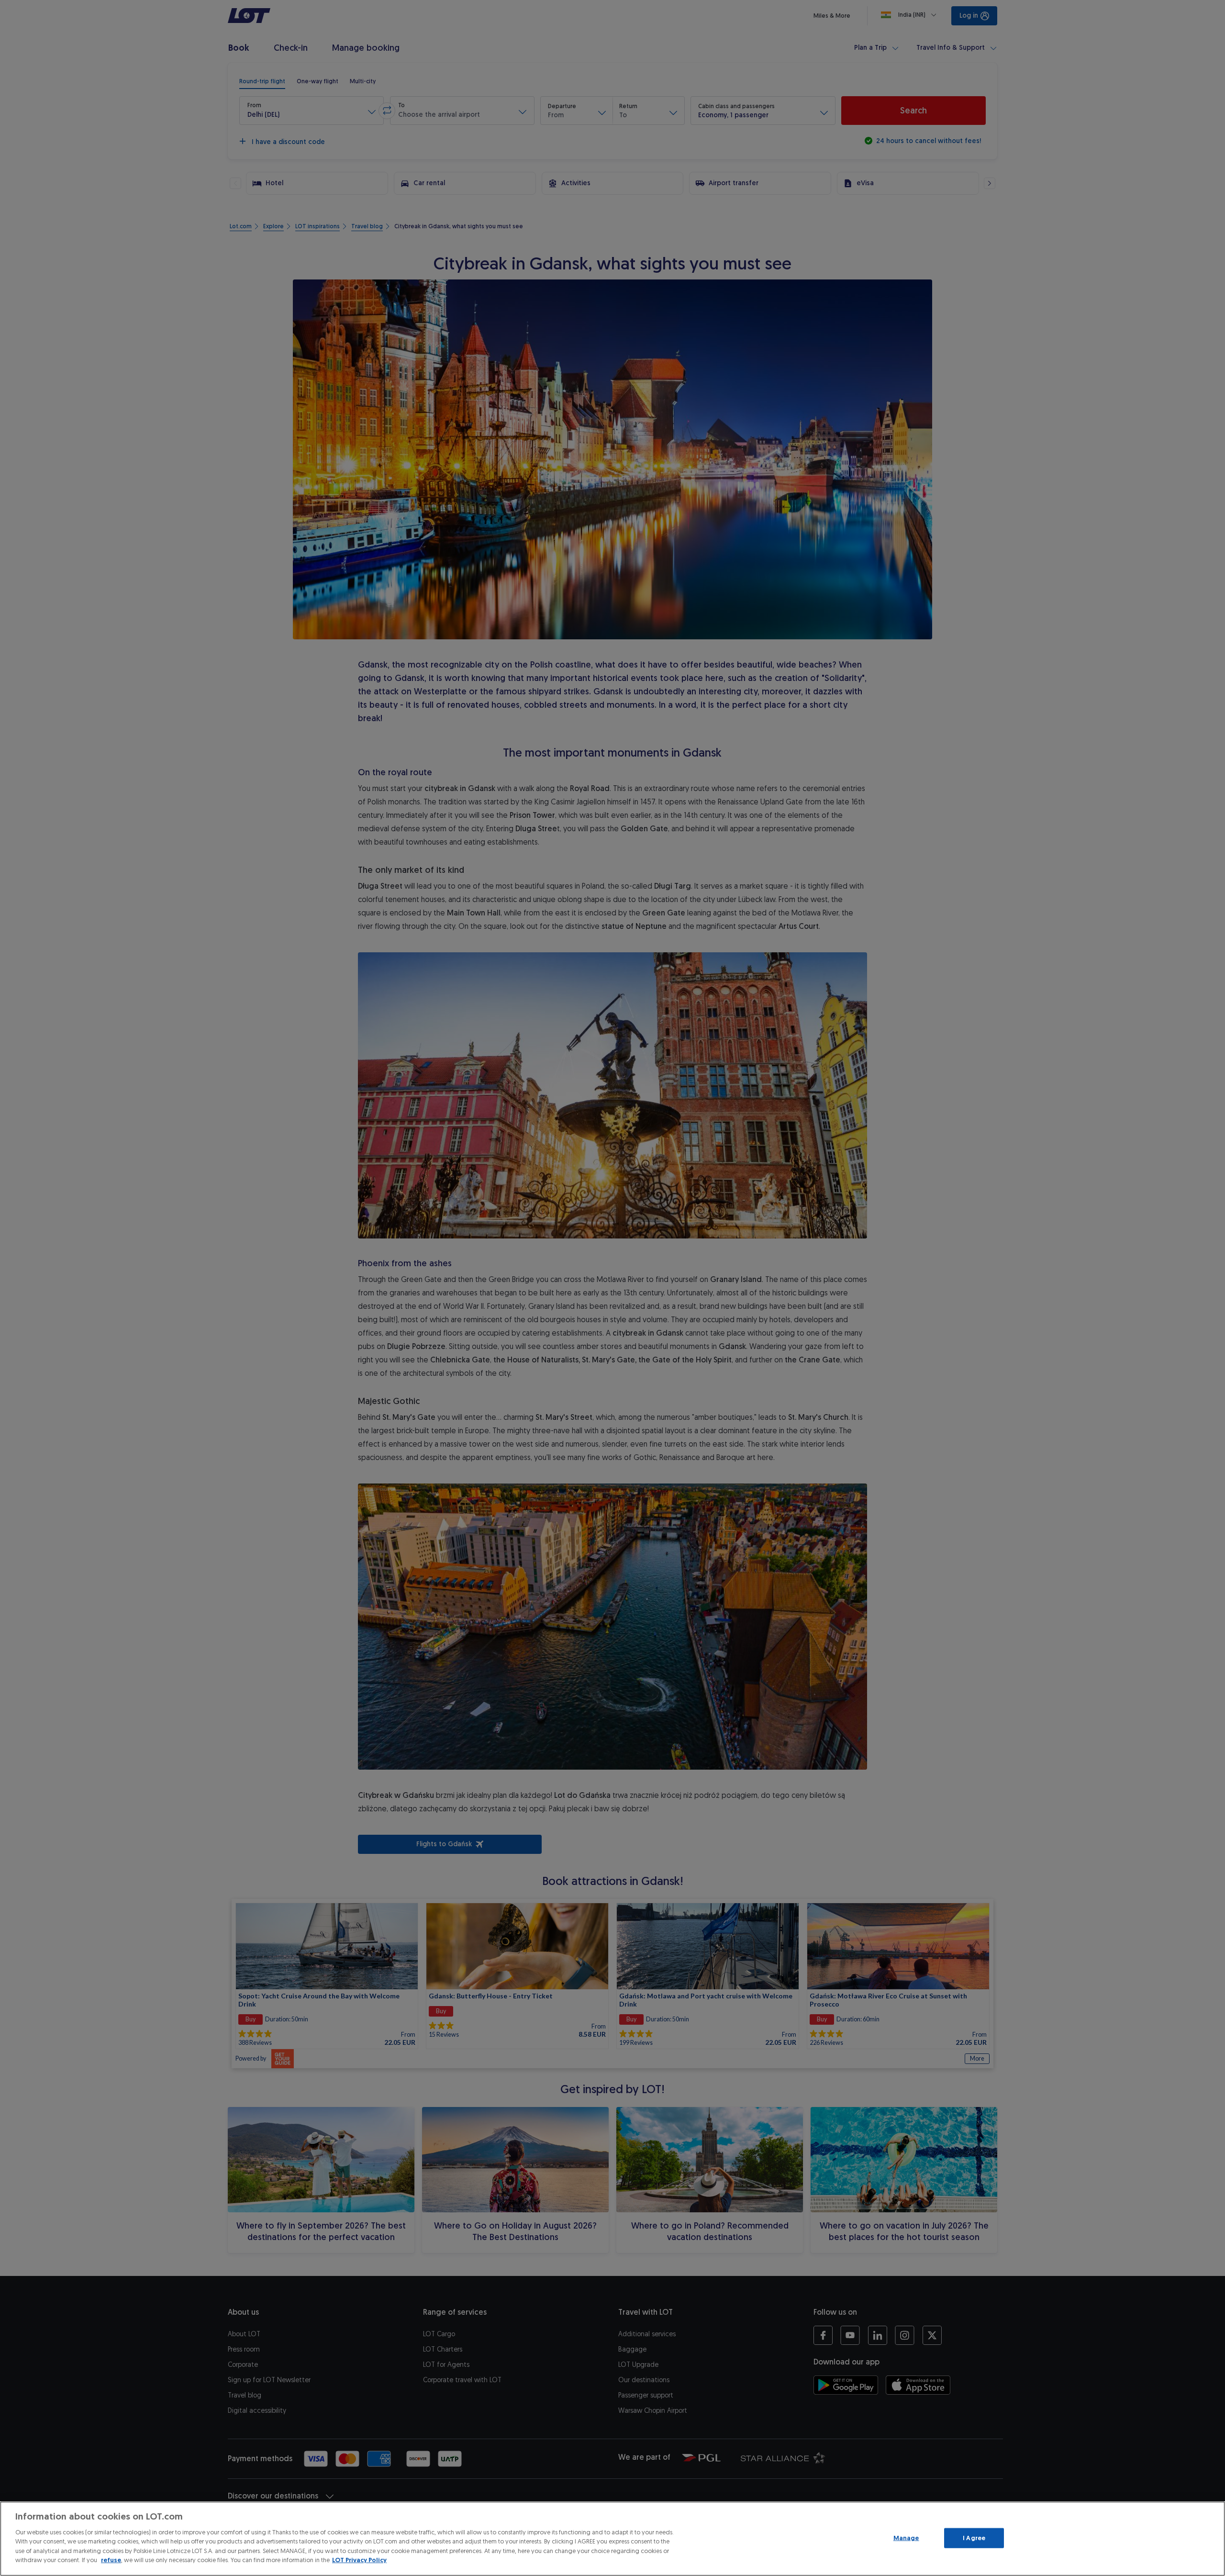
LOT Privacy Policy (359, 2560)
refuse (111, 2560)
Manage (906, 2538)
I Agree (974, 2538)
